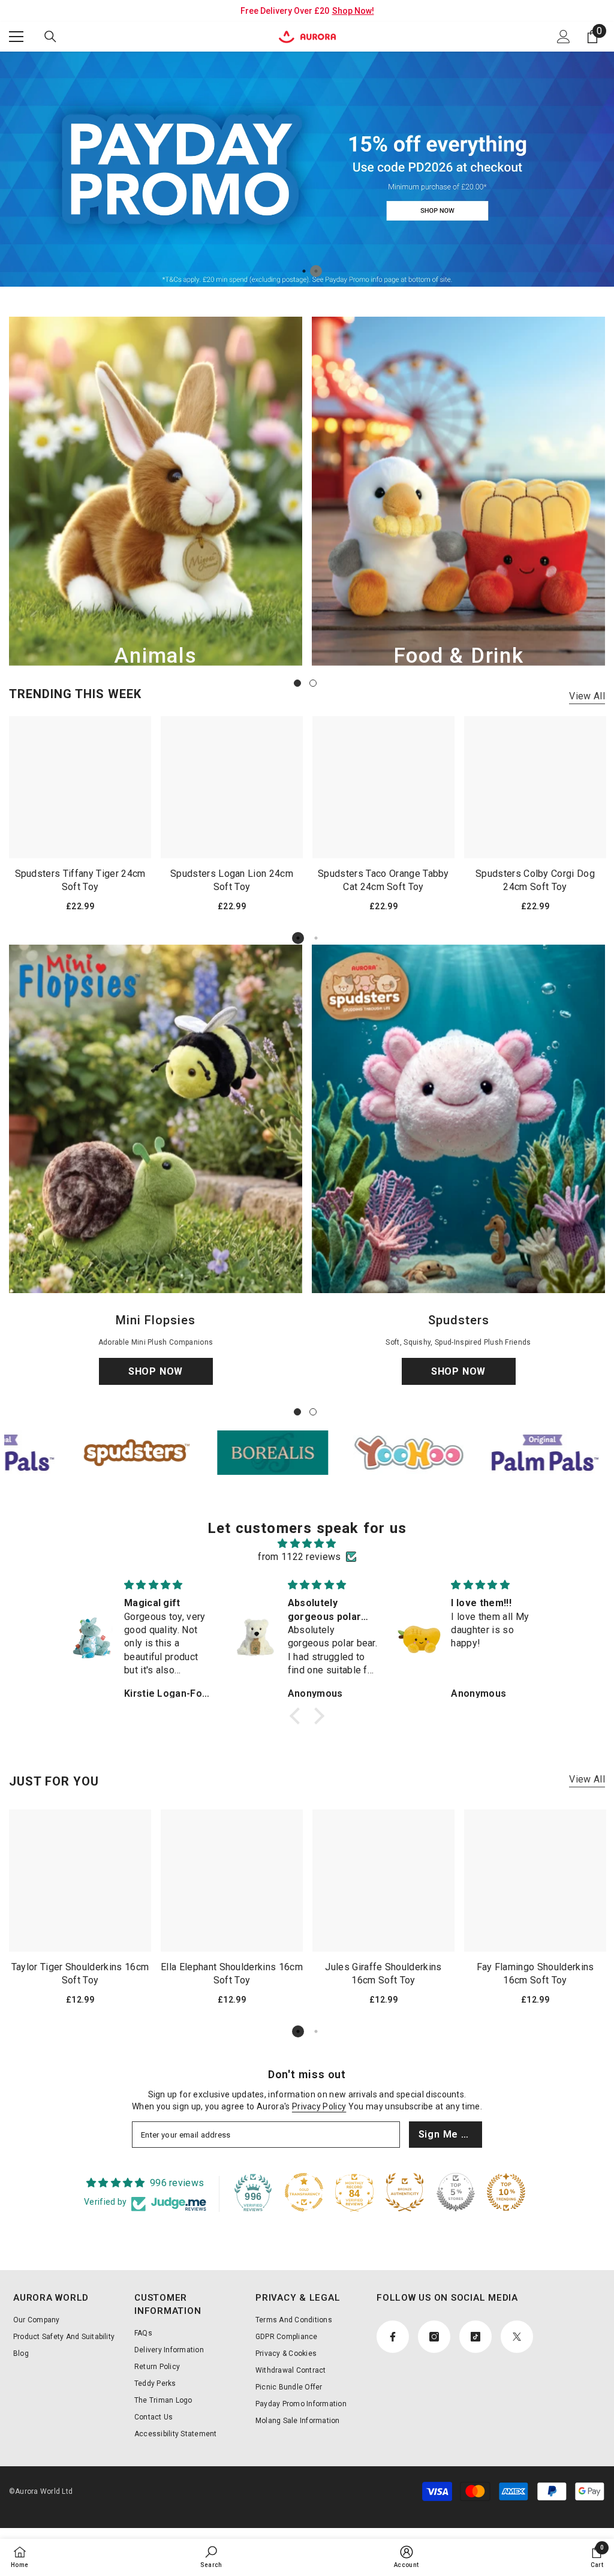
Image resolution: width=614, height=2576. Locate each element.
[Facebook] (410, 1341)
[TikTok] (460, 1341)
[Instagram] (435, 1341)
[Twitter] (486, 1341)
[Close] (589, 1147)
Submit (448, 1291)
